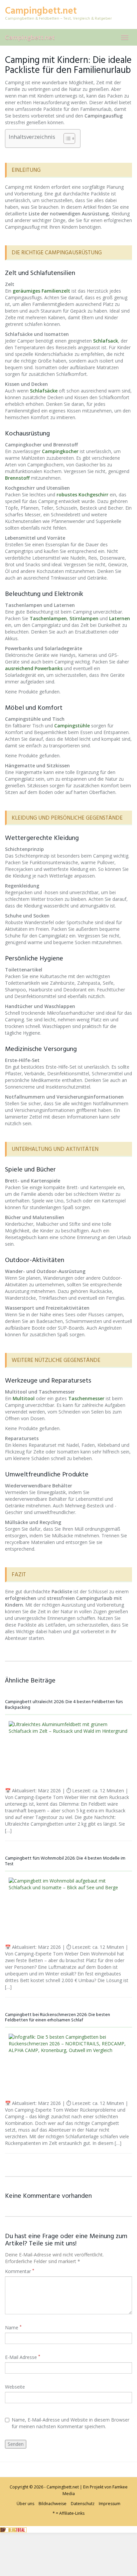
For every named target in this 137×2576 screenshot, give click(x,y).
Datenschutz (83, 2504)
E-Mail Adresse (23, 2357)
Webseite (15, 2387)
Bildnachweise (53, 2504)
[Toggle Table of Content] (66, 138)
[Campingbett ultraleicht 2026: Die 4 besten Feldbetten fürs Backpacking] (68, 1753)
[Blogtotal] (13, 2529)
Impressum (110, 2504)
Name (13, 2327)
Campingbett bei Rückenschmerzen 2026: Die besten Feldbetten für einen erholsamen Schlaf (58, 2018)
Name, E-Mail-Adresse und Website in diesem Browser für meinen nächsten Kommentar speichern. (70, 2423)
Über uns (25, 2504)
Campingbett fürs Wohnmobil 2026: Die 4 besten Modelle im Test (65, 1861)
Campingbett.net (30, 37)
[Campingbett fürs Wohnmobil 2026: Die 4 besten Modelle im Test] (68, 1909)
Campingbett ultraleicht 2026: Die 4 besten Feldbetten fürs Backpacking (64, 1705)
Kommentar (20, 2271)
